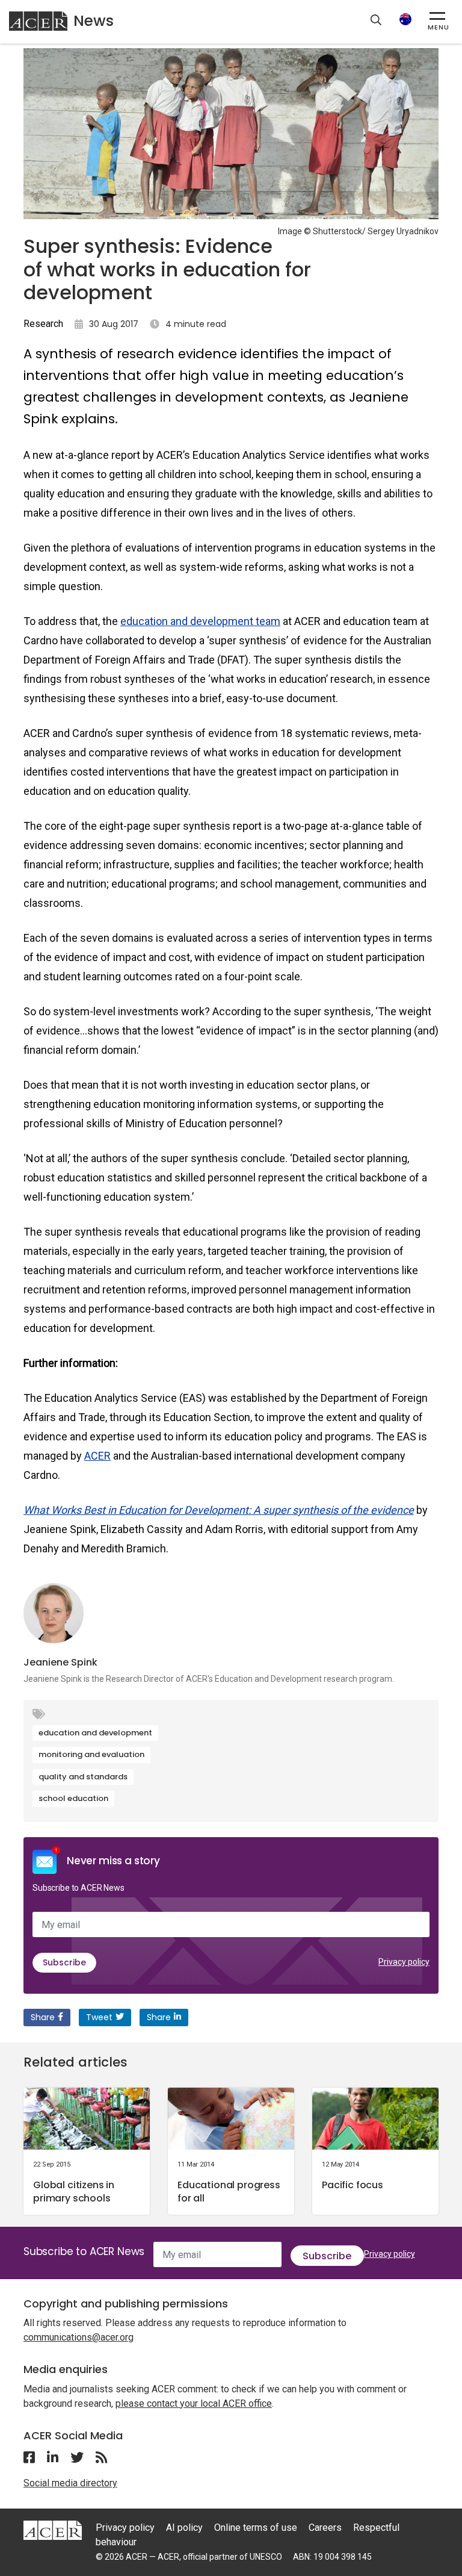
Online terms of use (256, 2528)
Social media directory (70, 2483)
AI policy (184, 2528)
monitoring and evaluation (91, 1754)
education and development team (200, 621)
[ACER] (53, 2530)
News (94, 21)
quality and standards (83, 1777)
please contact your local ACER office (194, 2403)
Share (43, 2017)
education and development (95, 1733)
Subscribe (64, 1962)
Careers (325, 2528)
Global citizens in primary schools (74, 2192)
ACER (97, 1456)
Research (43, 324)
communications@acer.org (79, 2337)
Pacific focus (353, 2185)
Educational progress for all (229, 2192)
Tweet (99, 2017)
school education (73, 1798)
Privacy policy (404, 1962)
